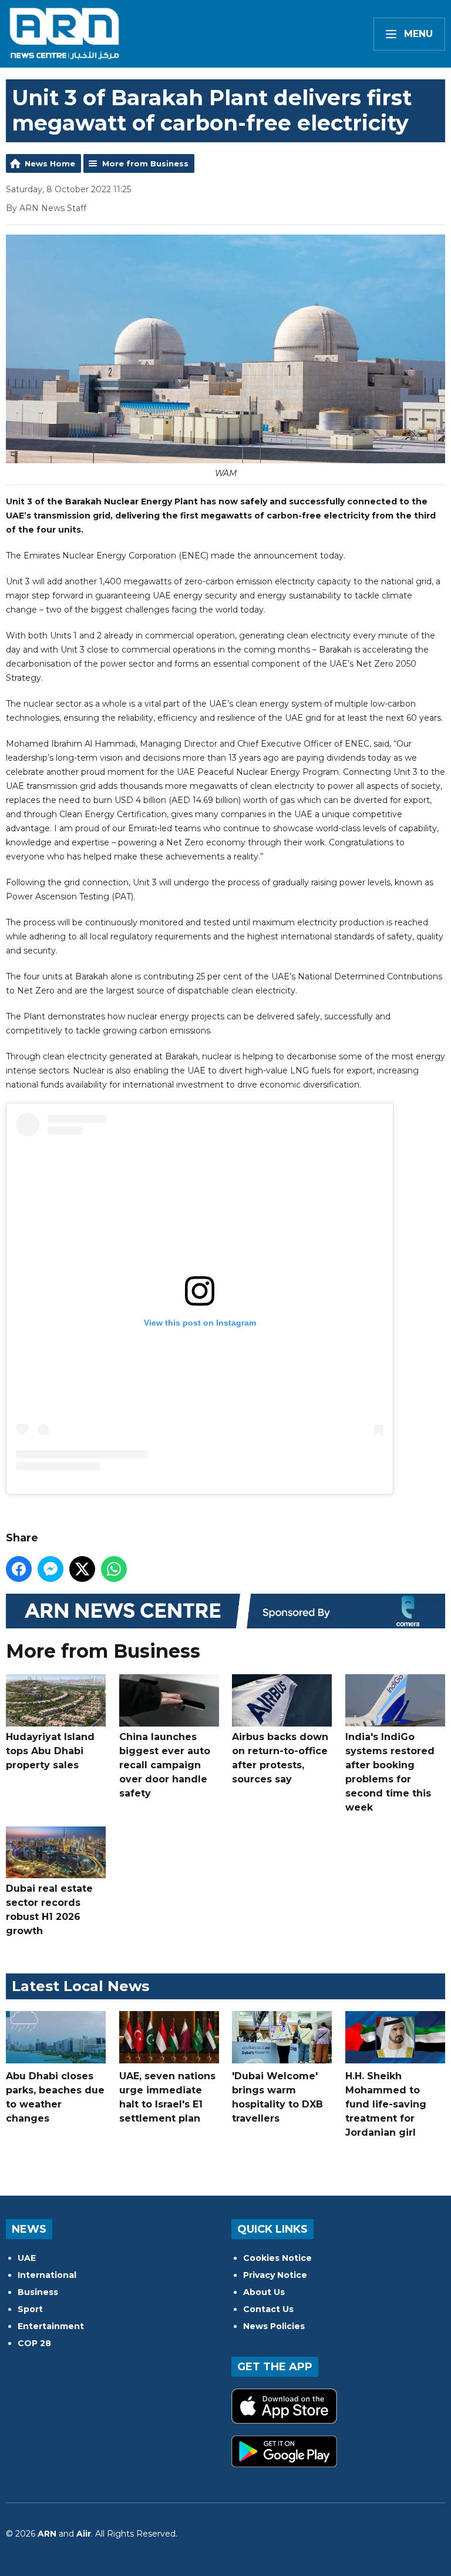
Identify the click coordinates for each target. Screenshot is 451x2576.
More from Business (145, 163)
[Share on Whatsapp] (114, 1569)
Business (38, 2292)
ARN (47, 2534)
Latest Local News (80, 1986)
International (47, 2275)
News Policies (274, 2326)
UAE (27, 2258)
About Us (264, 2292)
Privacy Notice (275, 2275)
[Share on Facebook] (19, 1569)
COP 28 (34, 2343)
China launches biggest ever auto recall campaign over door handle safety (165, 1765)
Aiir (84, 2534)
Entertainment (51, 2326)
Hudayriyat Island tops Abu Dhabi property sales (50, 1751)
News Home (50, 163)
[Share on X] (82, 1569)
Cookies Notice (277, 2258)
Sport (30, 2309)
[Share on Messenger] (51, 1569)
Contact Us (268, 2309)
